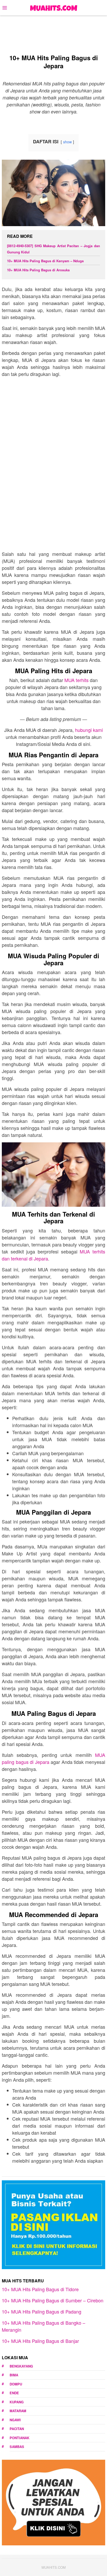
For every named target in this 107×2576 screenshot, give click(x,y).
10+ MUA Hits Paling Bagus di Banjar (40, 2341)
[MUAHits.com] (53, 7)
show (67, 142)
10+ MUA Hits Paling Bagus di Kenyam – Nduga (45, 261)
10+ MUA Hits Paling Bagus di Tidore (40, 2289)
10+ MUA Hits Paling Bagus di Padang (42, 2311)
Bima (14, 2375)
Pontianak (19, 2438)
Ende (14, 2393)
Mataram (18, 2411)
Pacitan (17, 2429)
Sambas (17, 2447)
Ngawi (15, 2420)
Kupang (17, 2402)
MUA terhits (76, 680)
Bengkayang (21, 2366)
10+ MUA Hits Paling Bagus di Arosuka (38, 270)
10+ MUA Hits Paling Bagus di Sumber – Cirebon (53, 2300)
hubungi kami (89, 730)
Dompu (16, 2384)
